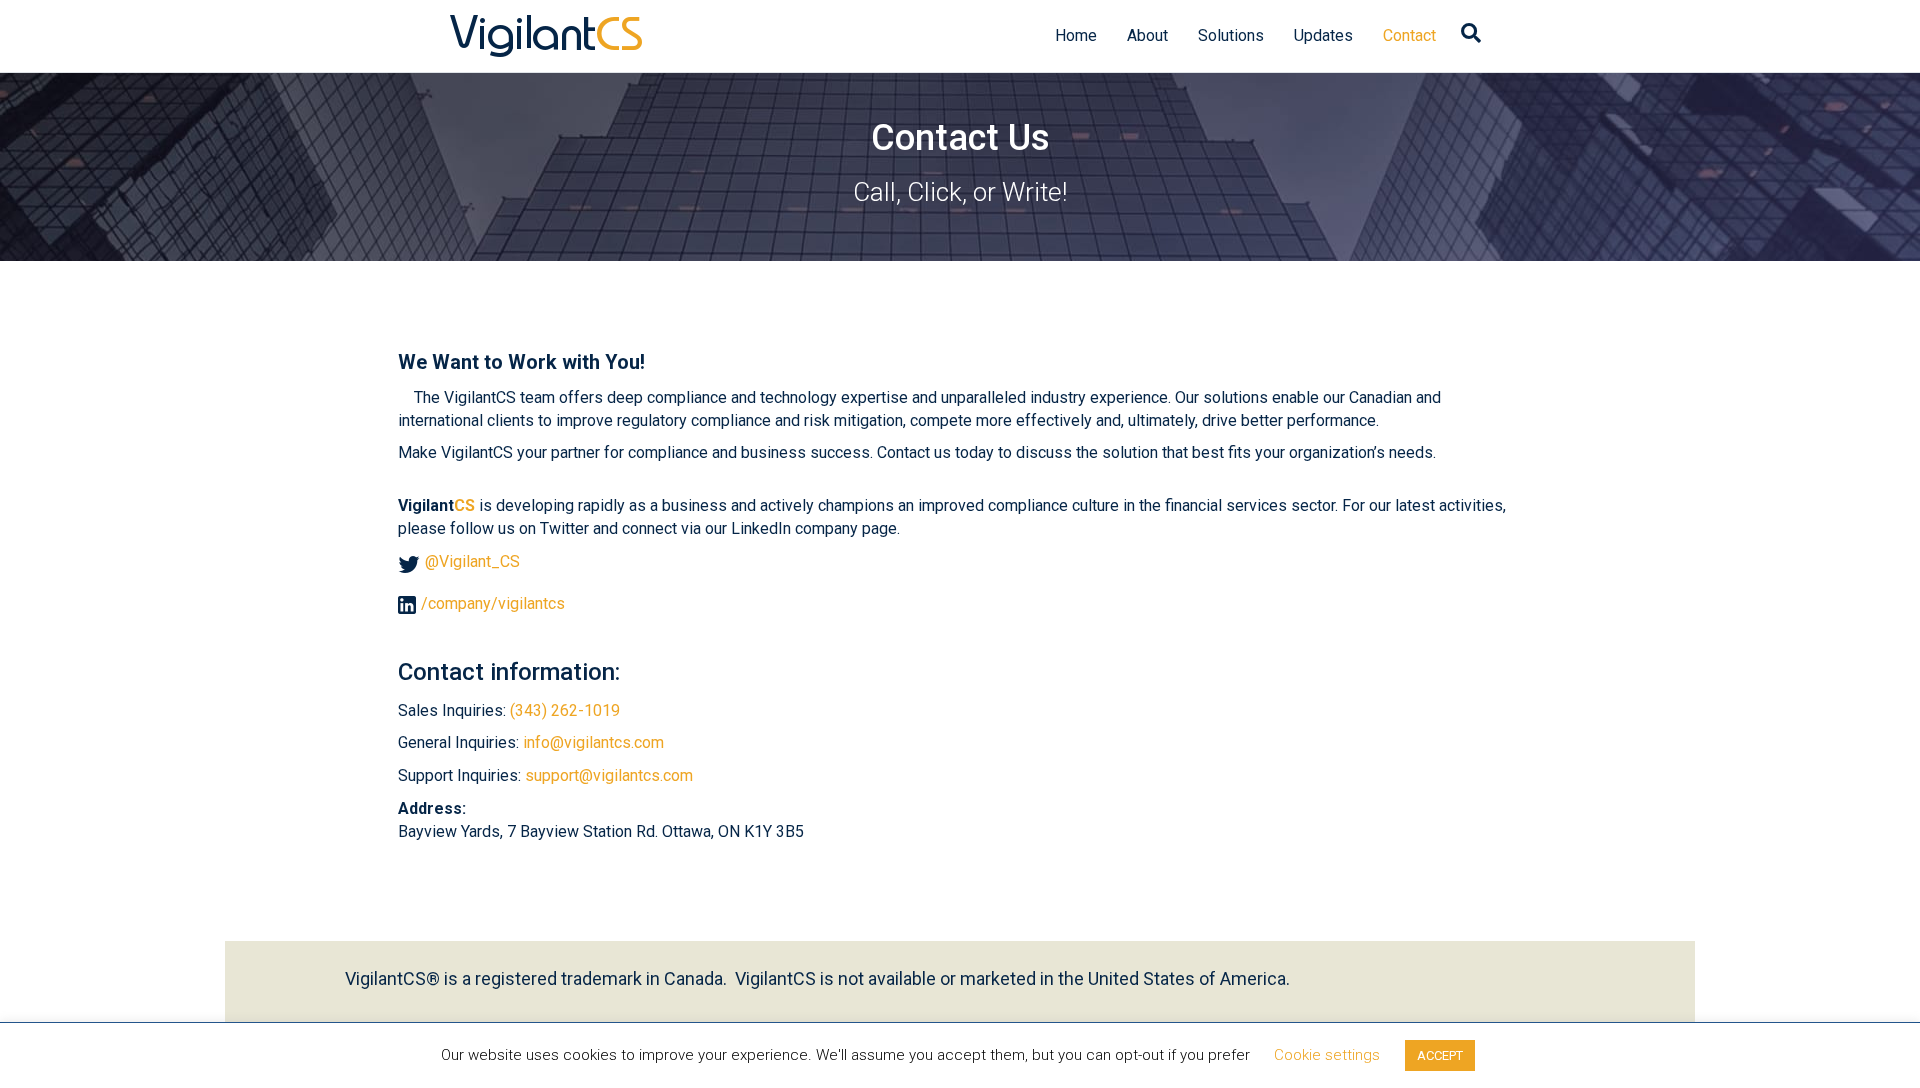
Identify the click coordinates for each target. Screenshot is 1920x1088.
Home (1076, 35)
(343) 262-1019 (565, 710)
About (1147, 35)
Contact (1409, 35)
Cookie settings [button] (1327, 1055)
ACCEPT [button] (1440, 1055)
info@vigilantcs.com (593, 742)
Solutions (1231, 35)
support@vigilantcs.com (609, 775)
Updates (1323, 35)
